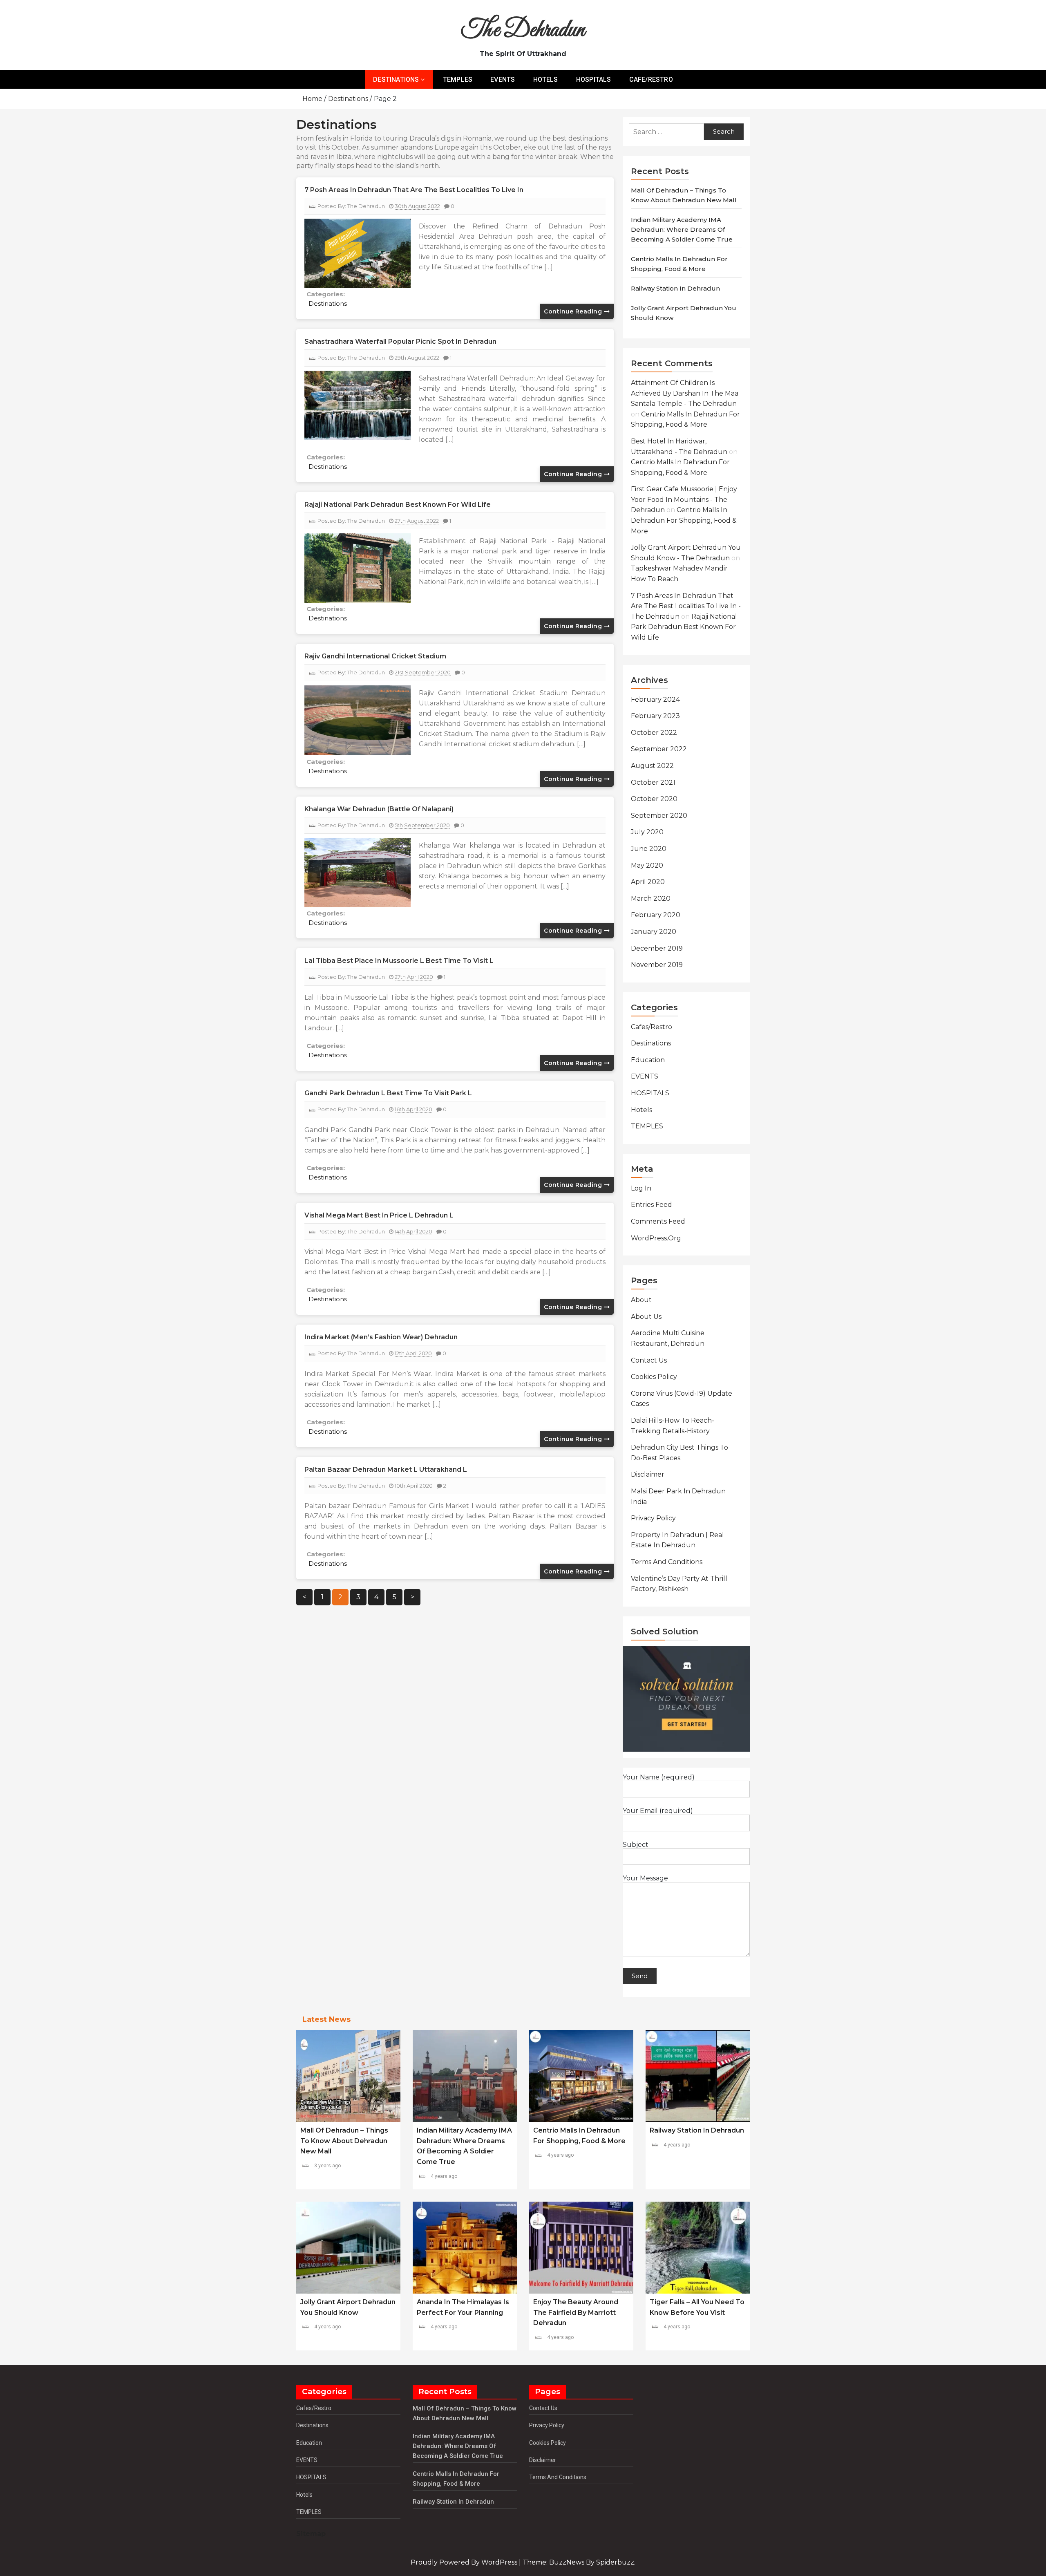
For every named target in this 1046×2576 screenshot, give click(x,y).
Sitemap (311, 2534)
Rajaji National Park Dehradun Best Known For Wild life (398, 505)
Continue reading (574, 311)
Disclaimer (648, 1474)
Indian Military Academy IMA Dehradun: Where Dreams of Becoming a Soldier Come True (682, 229)
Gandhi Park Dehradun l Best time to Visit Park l (388, 1093)
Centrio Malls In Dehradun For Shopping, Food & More (684, 520)
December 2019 (657, 948)
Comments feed (658, 1221)
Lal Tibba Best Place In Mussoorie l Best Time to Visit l (399, 961)
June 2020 (649, 849)
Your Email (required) (658, 1811)
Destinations (328, 303)
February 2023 (655, 716)
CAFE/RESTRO (651, 79)
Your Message (645, 1878)
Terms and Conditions (667, 1562)
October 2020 (654, 799)
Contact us (649, 1360)
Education (648, 1060)
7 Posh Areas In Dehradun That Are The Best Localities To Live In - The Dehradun (686, 606)
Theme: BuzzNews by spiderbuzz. (579, 2562)
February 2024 (655, 699)
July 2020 (647, 832)
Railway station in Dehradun (675, 288)
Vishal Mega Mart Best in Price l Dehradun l (379, 1215)
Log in (641, 1188)
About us (646, 1317)
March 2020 (651, 899)
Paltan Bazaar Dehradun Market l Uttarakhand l (386, 1469)
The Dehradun (523, 30)
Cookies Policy (654, 1377)
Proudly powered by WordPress (465, 2562)
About (641, 1300)
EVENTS (503, 79)
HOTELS (546, 79)
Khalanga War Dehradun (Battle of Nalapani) (379, 809)
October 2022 (654, 733)
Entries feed (652, 1205)
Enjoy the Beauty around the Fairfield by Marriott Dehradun (576, 2312)
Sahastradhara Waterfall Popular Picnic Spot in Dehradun (400, 341)
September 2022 (659, 749)
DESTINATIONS (396, 79)
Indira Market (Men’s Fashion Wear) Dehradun (381, 1337)
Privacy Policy (653, 1518)
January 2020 (654, 932)
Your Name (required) (659, 1777)
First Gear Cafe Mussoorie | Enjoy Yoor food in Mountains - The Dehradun (684, 499)
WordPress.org (656, 1238)
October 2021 (653, 782)
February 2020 (656, 915)
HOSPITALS (594, 79)
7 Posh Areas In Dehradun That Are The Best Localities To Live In (414, 190)
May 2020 (647, 865)
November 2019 (657, 965)
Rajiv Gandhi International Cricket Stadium (375, 656)
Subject (636, 1845)
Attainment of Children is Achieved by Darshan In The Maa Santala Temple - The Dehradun (685, 393)
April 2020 (648, 882)
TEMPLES (458, 79)
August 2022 (652, 766)
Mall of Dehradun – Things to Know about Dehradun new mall (344, 2141)
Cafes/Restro (652, 1027)
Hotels (641, 1110)
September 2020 (659, 816)
